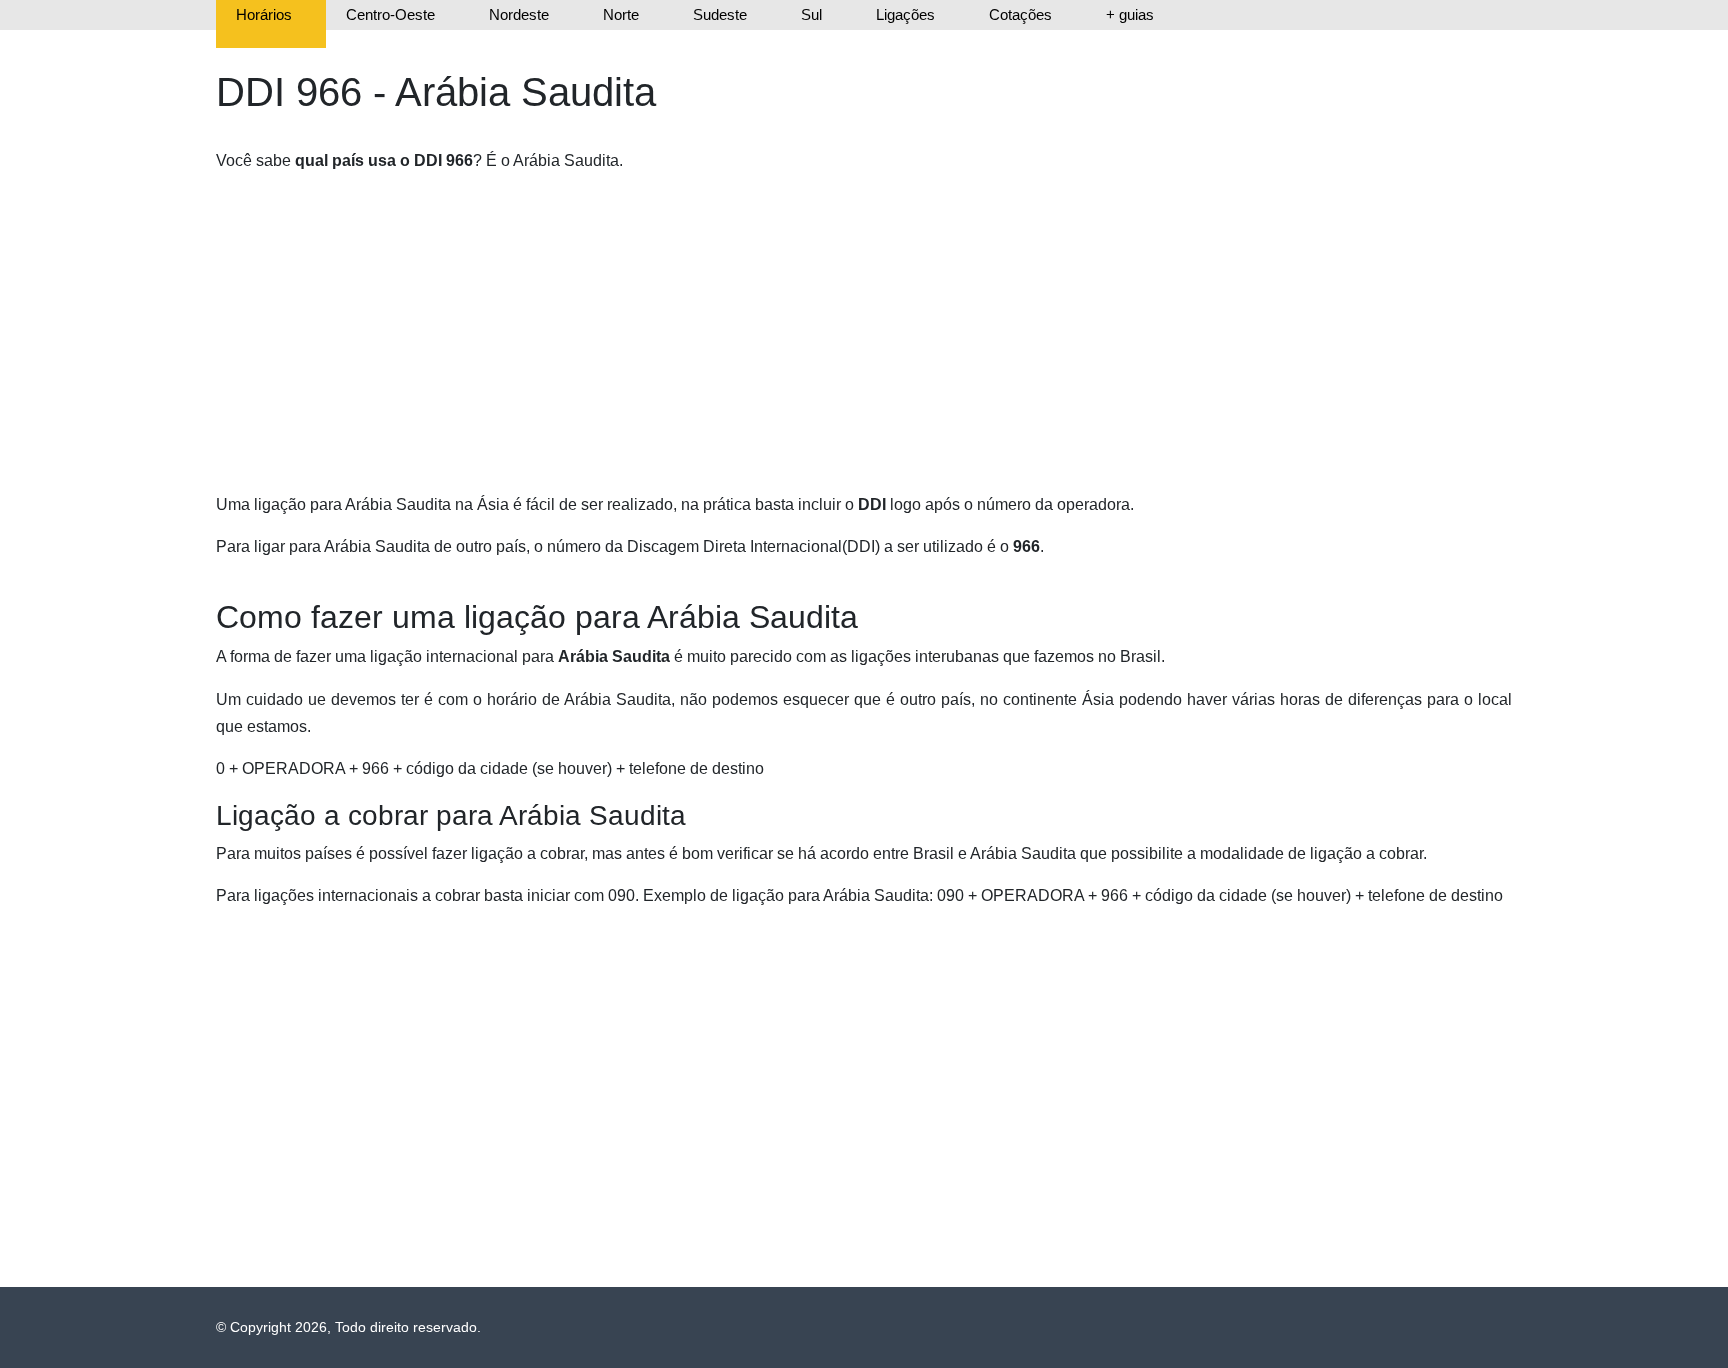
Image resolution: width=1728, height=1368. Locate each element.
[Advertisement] (816, 331)
